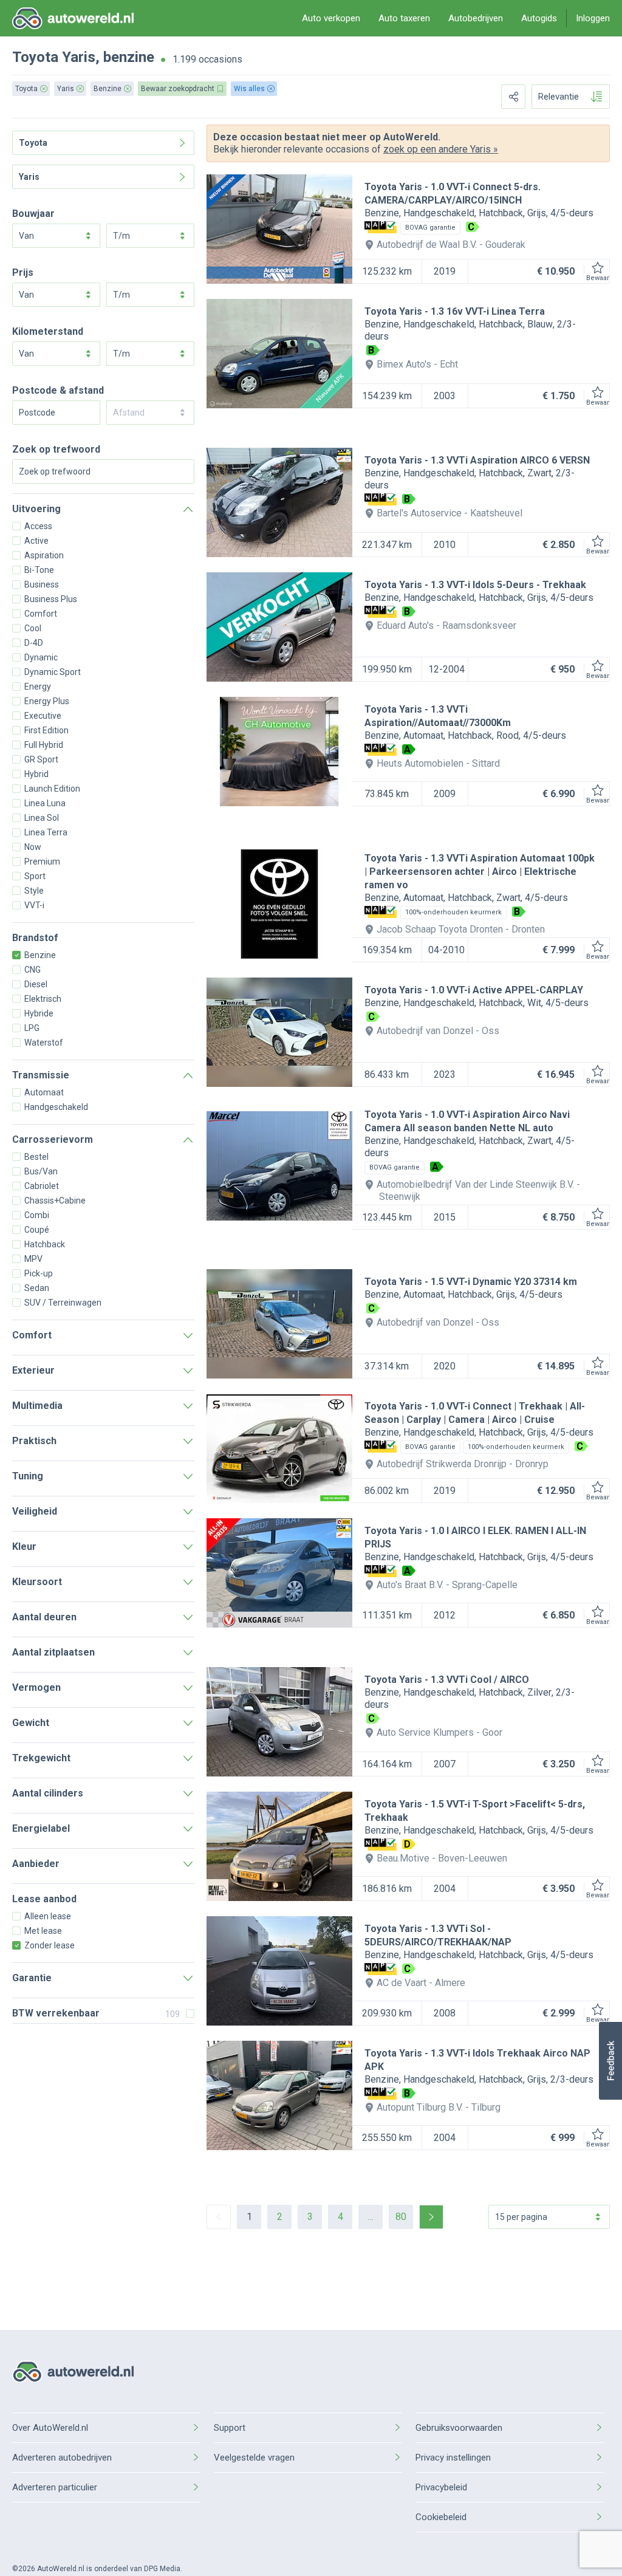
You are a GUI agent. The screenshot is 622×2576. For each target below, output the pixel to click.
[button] (610, 2061)
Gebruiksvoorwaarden (459, 2428)
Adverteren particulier (55, 2487)
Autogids (539, 18)
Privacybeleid (441, 2487)
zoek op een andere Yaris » (441, 149)
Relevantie (559, 97)
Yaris (79, 57)
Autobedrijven (476, 18)
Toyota (35, 57)
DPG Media (162, 2569)
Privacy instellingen (453, 2458)
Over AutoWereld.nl (50, 2428)
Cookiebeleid (441, 2517)
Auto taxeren (404, 18)
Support (230, 2428)
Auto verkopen (331, 18)
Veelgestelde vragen (254, 2458)
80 (401, 2217)
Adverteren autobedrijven (62, 2458)
